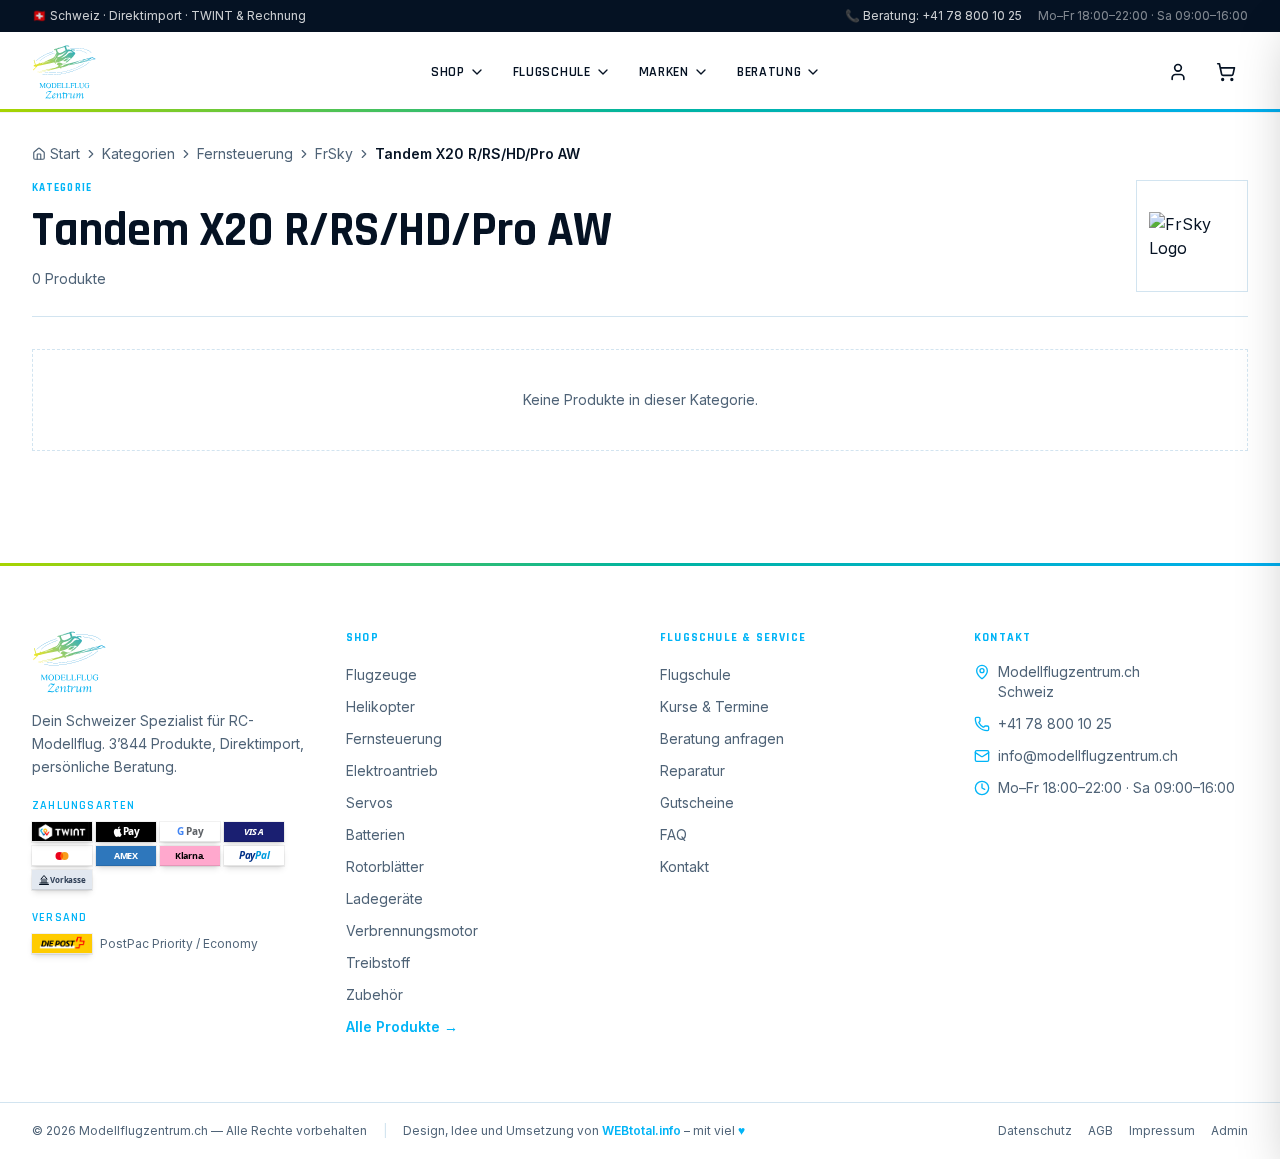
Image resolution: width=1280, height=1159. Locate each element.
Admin (1229, 1130)
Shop (448, 72)
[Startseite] (169, 662)
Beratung (769, 72)
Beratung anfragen (722, 738)
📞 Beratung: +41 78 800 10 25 (933, 15)
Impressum (1162, 1130)
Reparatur (692, 770)
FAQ (673, 834)
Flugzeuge (381, 674)
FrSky (334, 153)
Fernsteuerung (245, 153)
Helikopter (380, 706)
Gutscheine (697, 802)
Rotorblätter (385, 866)
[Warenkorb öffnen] (1226, 72)
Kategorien (138, 153)
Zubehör (374, 994)
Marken (664, 72)
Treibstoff (378, 962)
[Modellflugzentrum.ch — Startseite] (64, 72)
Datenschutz (1035, 1130)
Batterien (375, 834)
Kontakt (684, 866)
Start (65, 153)
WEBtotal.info (641, 1130)
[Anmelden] (1178, 72)
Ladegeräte (384, 898)
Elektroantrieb (392, 770)
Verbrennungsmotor (412, 930)
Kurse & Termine (714, 706)
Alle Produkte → (402, 1026)
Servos (369, 802)
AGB (1100, 1130)
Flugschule (552, 72)
